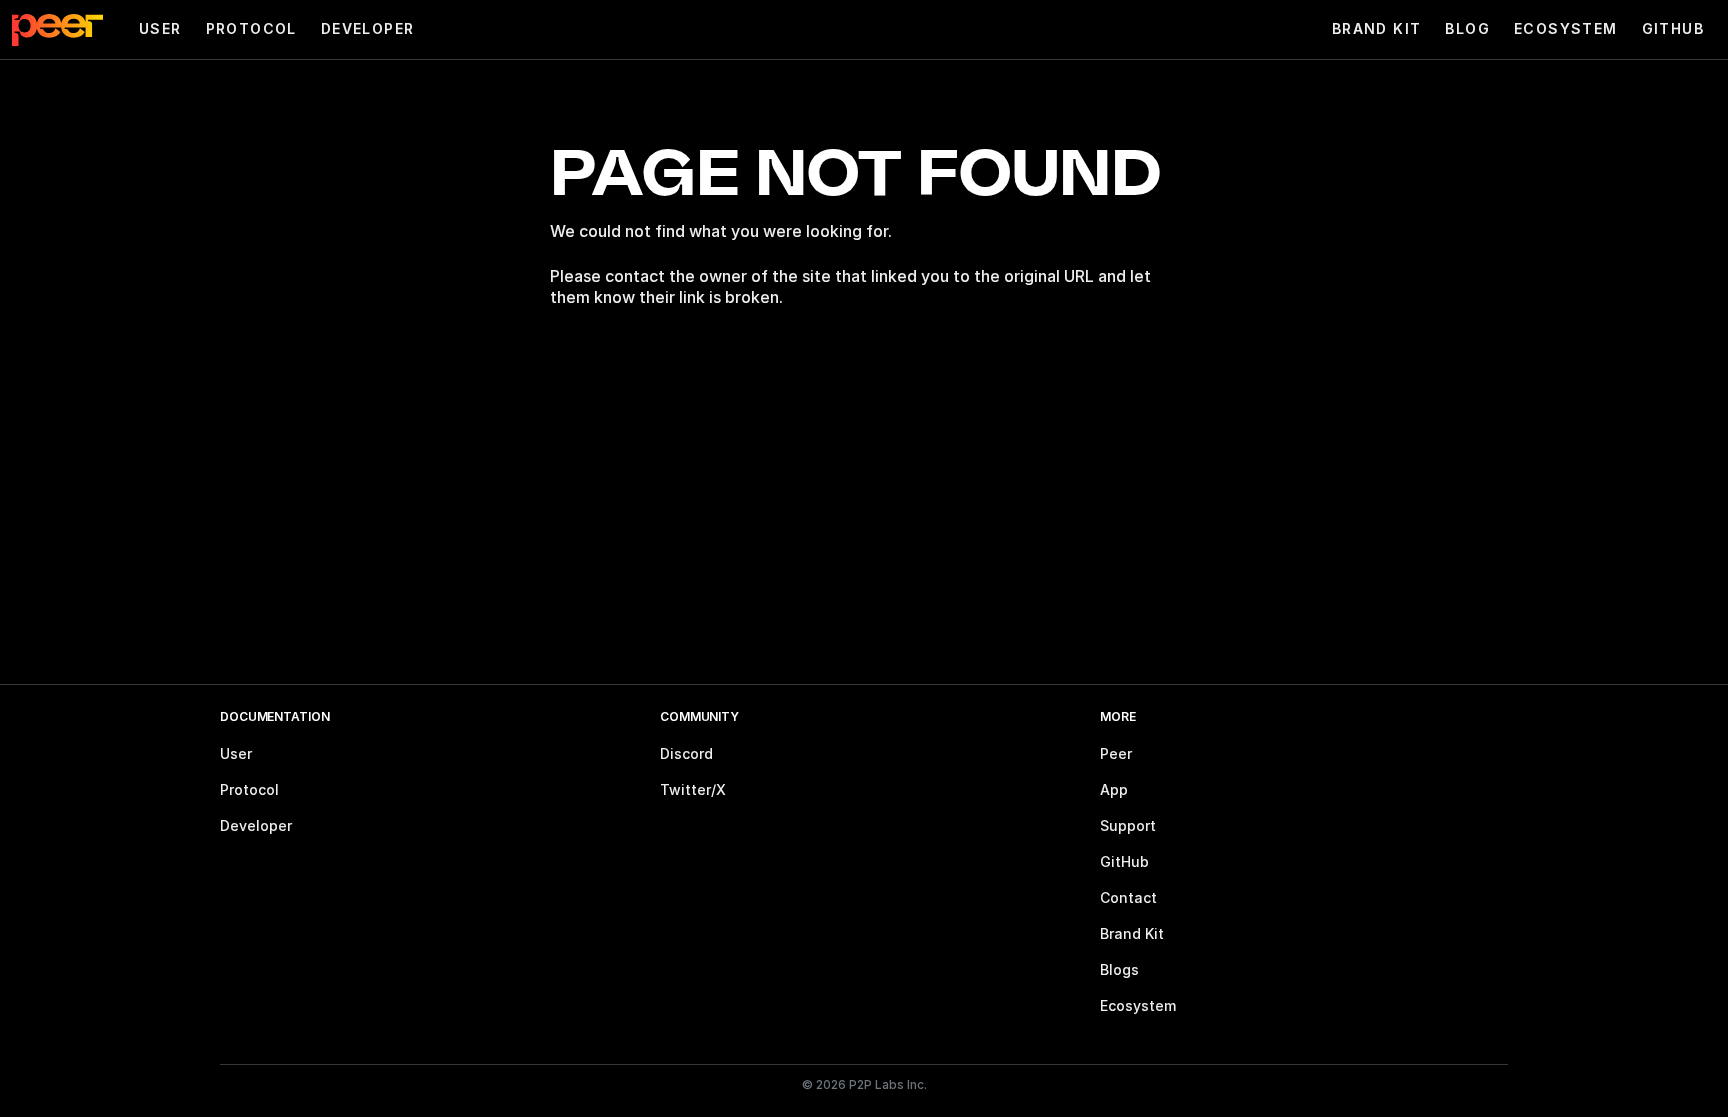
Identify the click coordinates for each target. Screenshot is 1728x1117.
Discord (686, 753)
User (160, 28)
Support (1128, 825)
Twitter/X (693, 789)
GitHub (1673, 28)
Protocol (251, 28)
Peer (1116, 753)
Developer (368, 28)
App (1114, 789)
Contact (1128, 897)
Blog (1467, 28)
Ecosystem (1566, 28)
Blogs (1119, 969)
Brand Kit (1377, 28)
